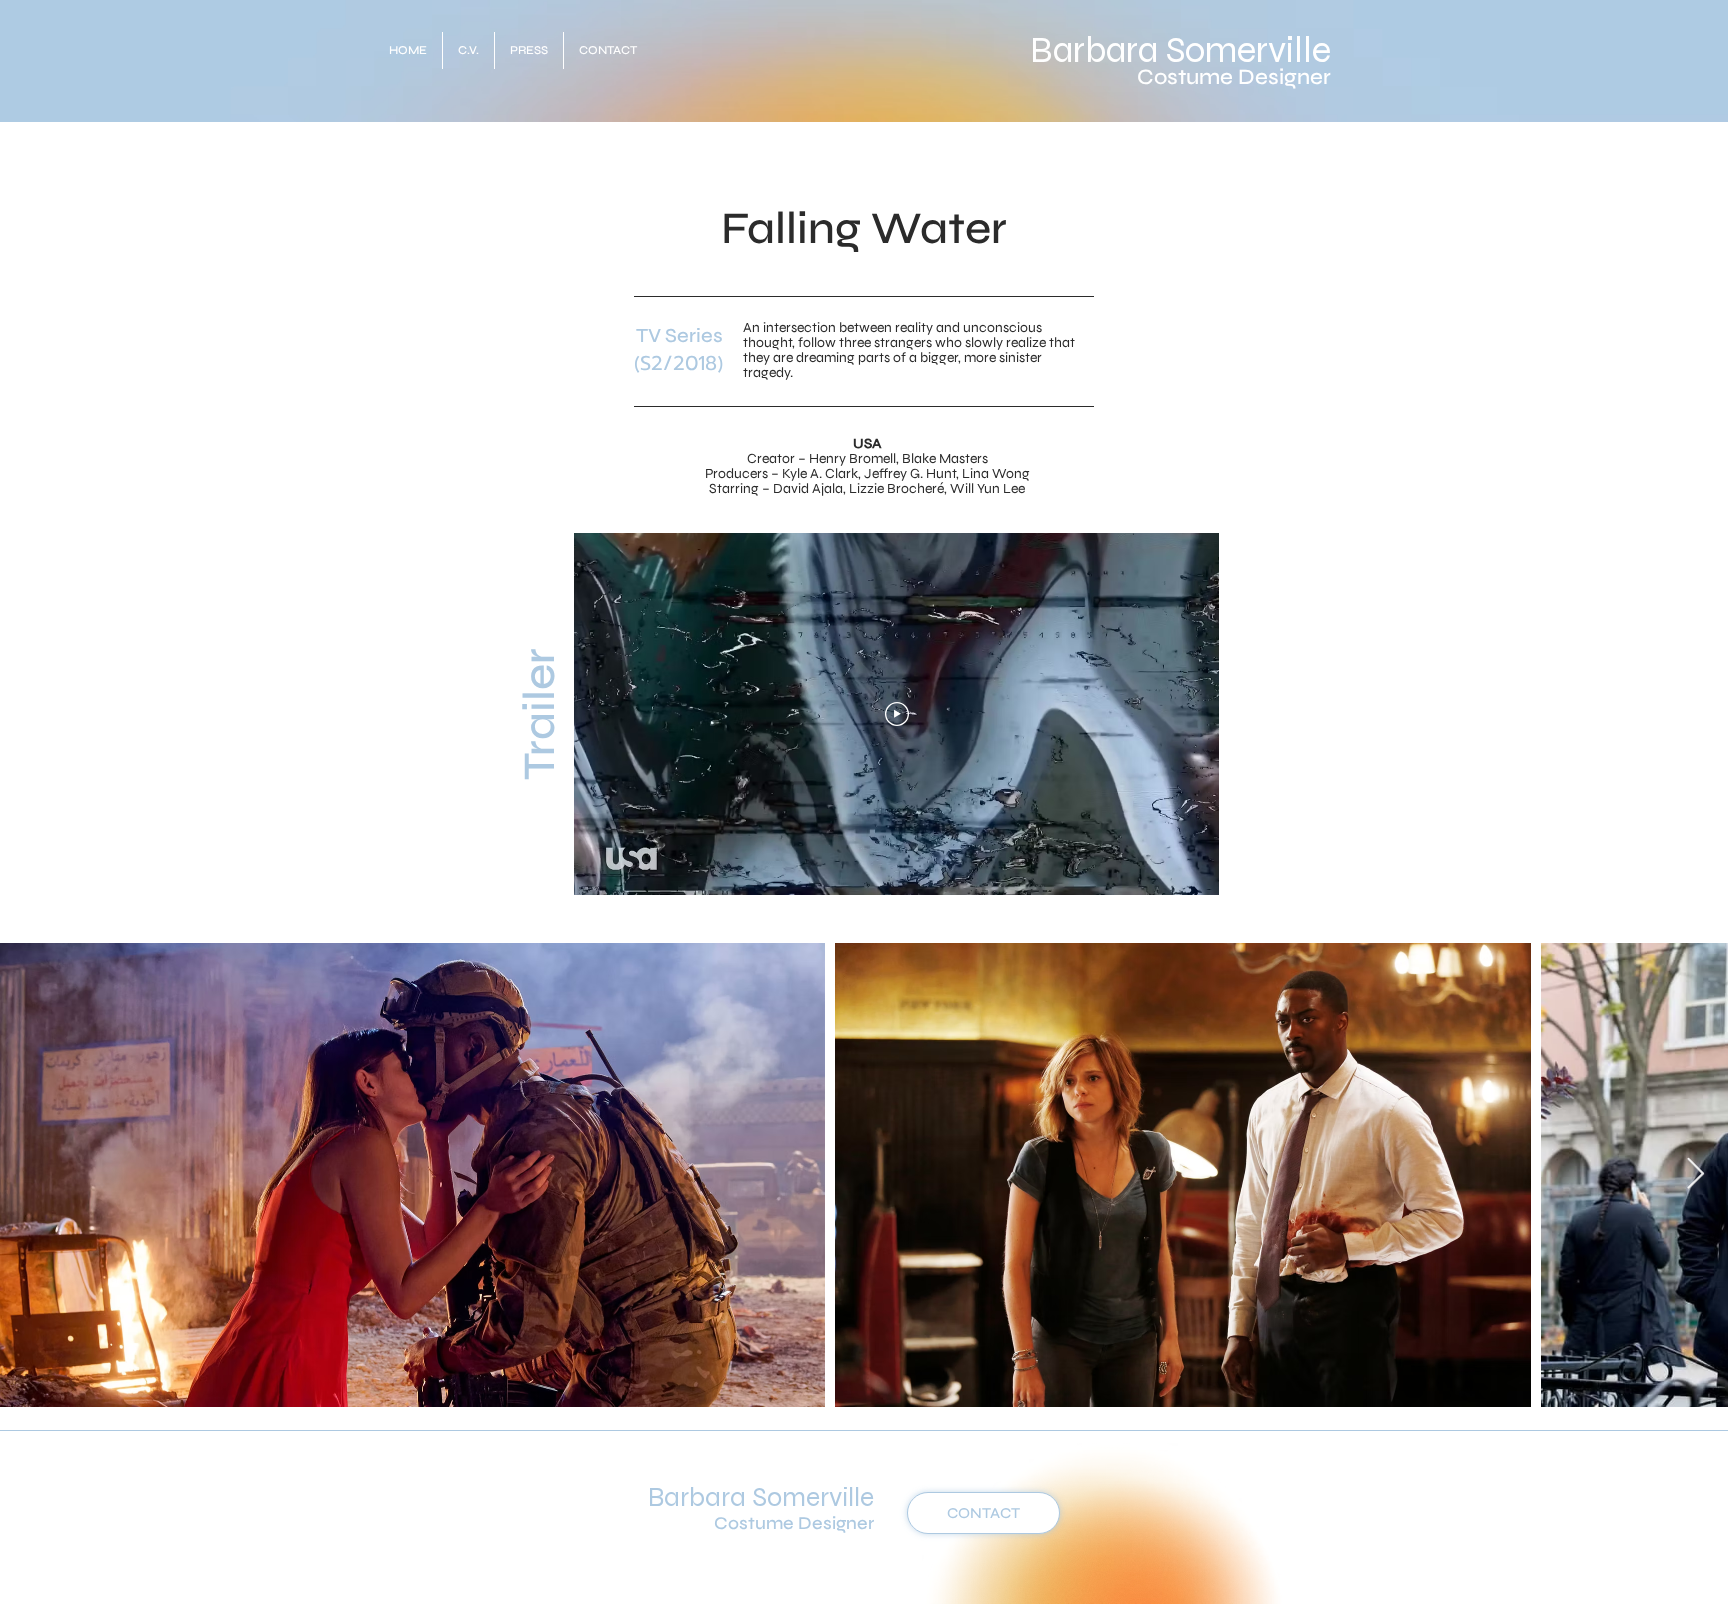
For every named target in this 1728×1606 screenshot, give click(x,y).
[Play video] (897, 714)
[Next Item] (1695, 1175)
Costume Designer (1234, 77)
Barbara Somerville (1180, 50)
